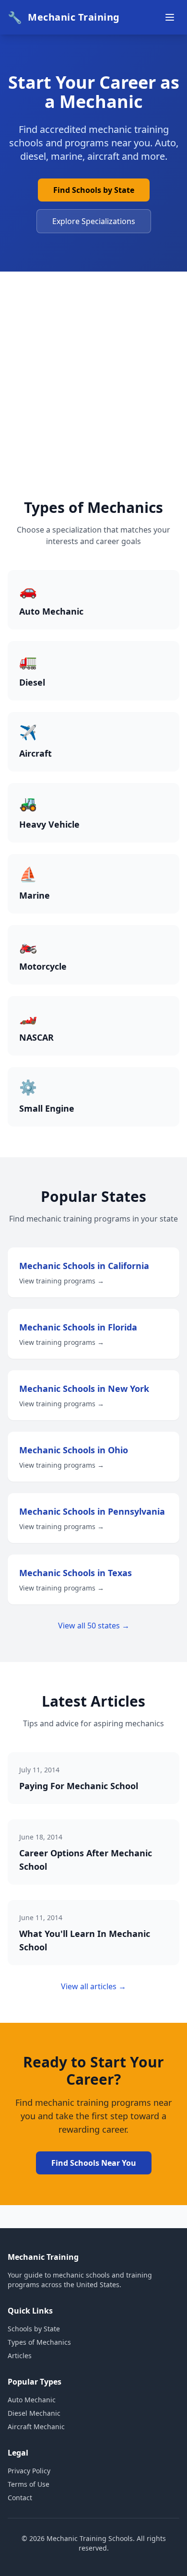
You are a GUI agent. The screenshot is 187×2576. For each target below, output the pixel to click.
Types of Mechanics (39, 2342)
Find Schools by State (94, 190)
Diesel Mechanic (34, 2413)
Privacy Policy (29, 2471)
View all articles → (93, 1986)
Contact (20, 2498)
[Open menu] (170, 17)
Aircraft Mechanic (36, 2427)
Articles (20, 2356)
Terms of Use (29, 2484)
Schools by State (34, 2329)
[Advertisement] (93, 401)
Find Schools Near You (94, 2163)
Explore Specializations (94, 221)
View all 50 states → (94, 1626)
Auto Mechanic (32, 2400)
